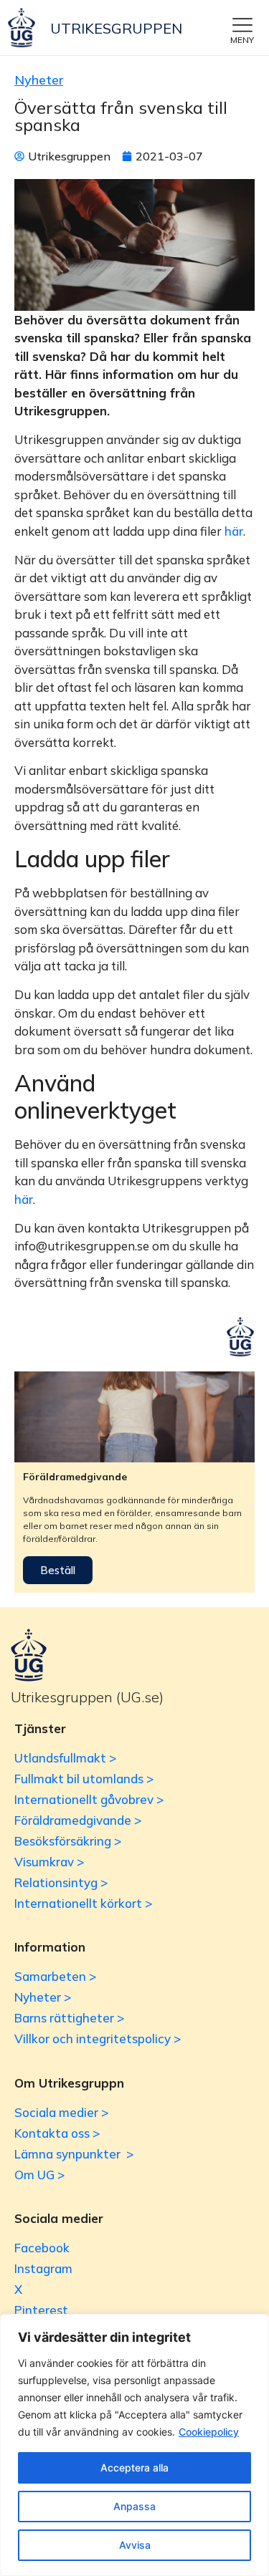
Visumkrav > (49, 1862)
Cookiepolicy (209, 2432)
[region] (134, 2445)
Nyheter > (43, 1997)
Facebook (42, 2248)
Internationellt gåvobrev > (89, 1799)
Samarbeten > (55, 1976)
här (234, 531)
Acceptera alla (134, 2468)
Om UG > (39, 2175)
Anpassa (134, 2506)
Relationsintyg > (61, 1882)
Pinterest (41, 2310)
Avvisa (135, 2545)
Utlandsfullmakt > (65, 1758)
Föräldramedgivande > (78, 1820)
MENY (242, 40)
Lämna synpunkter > (74, 2154)
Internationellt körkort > (83, 1903)
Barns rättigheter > (69, 2018)
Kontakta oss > (57, 2133)
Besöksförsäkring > (68, 1841)
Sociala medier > (61, 2112)
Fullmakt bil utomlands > (84, 1779)
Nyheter (39, 80)
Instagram (43, 2268)
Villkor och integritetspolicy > (98, 2039)
